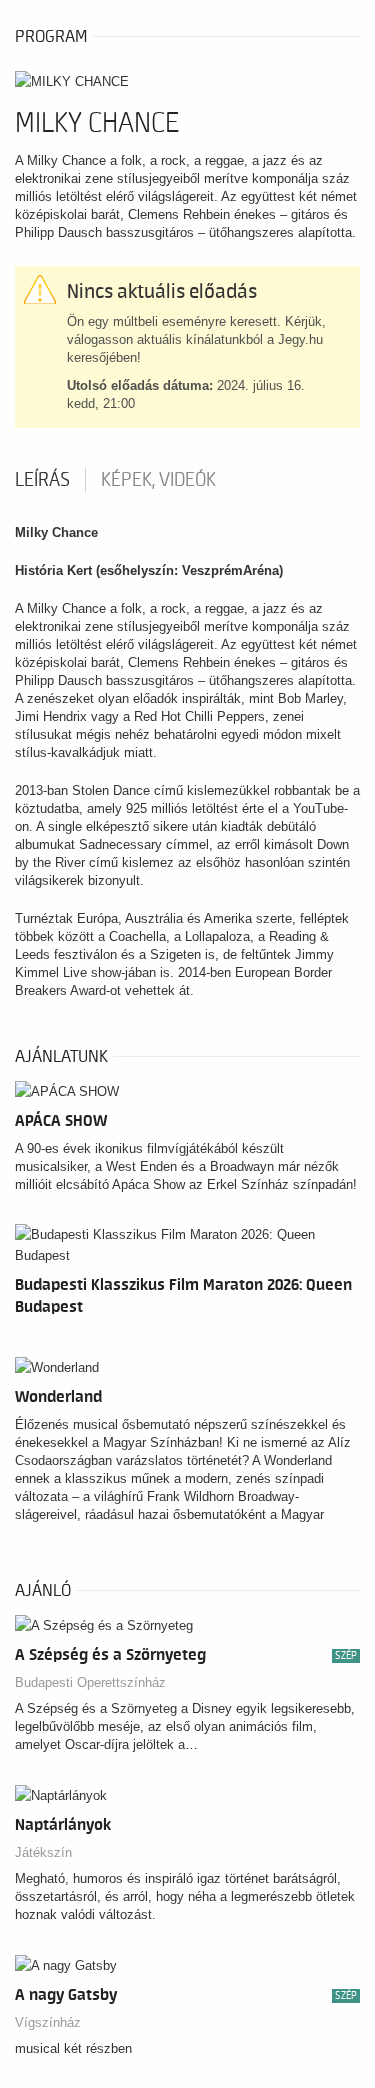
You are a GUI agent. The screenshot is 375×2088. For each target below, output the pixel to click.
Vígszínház (48, 2022)
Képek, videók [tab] (158, 480)
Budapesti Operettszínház (90, 1682)
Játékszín (43, 1852)
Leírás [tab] (42, 480)
